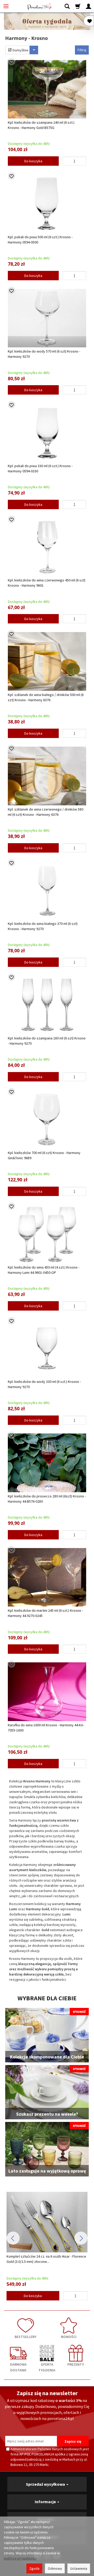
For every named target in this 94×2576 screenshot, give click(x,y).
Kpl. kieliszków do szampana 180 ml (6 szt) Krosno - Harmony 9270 (47, 1041)
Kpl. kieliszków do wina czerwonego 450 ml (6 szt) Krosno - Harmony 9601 (47, 583)
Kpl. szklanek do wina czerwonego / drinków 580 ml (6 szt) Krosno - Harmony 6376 (46, 812)
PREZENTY (76, 2364)
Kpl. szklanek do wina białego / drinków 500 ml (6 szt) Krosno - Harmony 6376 (46, 697)
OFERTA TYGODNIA (47, 2367)
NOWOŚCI (69, 2337)
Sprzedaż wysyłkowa (46, 2484)
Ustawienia (79, 2568)
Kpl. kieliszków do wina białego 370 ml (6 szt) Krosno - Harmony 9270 (43, 926)
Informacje (46, 2502)
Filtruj (82, 50)
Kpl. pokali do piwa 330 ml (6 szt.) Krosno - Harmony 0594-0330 (40, 468)
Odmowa (55, 2568)
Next (81, 2238)
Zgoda (34, 2568)
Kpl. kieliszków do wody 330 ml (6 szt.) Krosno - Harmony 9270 (44, 1384)
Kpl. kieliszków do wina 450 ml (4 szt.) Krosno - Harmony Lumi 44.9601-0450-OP (44, 1270)
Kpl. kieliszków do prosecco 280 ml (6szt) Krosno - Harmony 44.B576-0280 (47, 1499)
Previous (13, 2238)
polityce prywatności (20, 2558)
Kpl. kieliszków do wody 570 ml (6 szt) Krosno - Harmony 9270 (44, 354)
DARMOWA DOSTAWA (18, 2367)
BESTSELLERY (25, 2337)
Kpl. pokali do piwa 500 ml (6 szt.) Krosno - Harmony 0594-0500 (40, 240)
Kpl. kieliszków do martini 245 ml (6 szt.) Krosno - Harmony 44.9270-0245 (45, 1613)
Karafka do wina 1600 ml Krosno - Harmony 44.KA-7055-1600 (46, 1728)
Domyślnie (20, 50)
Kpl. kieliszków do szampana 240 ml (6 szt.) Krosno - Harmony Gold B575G (41, 125)
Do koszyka (33, 161)
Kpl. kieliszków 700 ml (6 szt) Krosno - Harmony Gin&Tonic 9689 (44, 1155)
